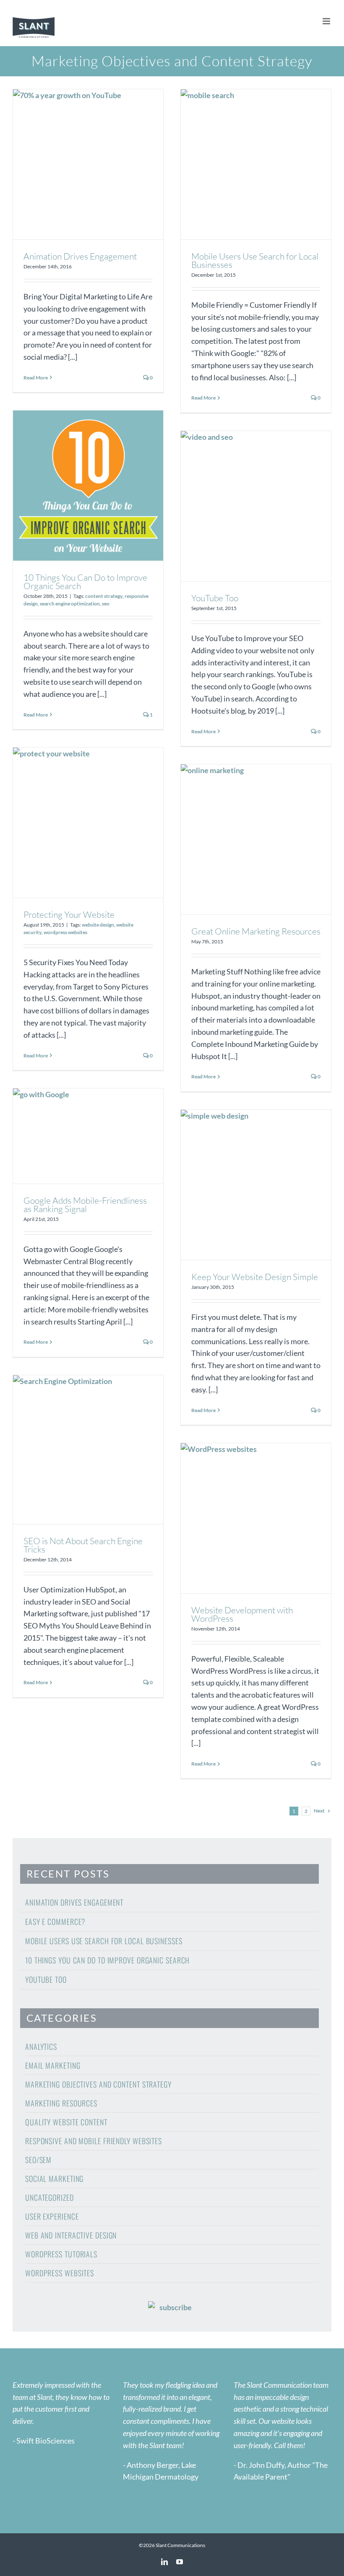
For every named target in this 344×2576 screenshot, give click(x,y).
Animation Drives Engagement (80, 256)
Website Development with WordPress (242, 1614)
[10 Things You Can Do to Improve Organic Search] (88, 486)
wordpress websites (65, 932)
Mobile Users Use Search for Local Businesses (255, 260)
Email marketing (53, 2065)
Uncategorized (50, 2197)
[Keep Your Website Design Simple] (256, 1185)
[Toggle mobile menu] (327, 21)
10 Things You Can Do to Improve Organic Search (85, 582)
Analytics (41, 2046)
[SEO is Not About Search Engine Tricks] (88, 1450)
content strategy (104, 596)
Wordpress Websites (60, 2273)
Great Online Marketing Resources (256, 931)
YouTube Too (215, 598)
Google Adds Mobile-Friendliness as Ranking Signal (85, 1205)
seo (106, 604)
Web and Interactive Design (71, 2235)
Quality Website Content (66, 2122)
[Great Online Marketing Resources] (256, 839)
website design (98, 925)
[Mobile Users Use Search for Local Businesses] (256, 164)
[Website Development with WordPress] (256, 1518)
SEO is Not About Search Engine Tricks (83, 1545)
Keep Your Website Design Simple (255, 1277)
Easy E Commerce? (55, 1922)
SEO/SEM (38, 2160)
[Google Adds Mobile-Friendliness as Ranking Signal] (88, 1136)
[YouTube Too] (256, 506)
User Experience (52, 2216)
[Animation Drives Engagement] (88, 164)
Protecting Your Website (69, 914)
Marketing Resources (61, 2103)
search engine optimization (70, 604)
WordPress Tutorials (61, 2254)
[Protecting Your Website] (88, 823)
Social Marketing (54, 2179)
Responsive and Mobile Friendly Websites (94, 2141)
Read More (36, 378)
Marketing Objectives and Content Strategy (98, 2084)
